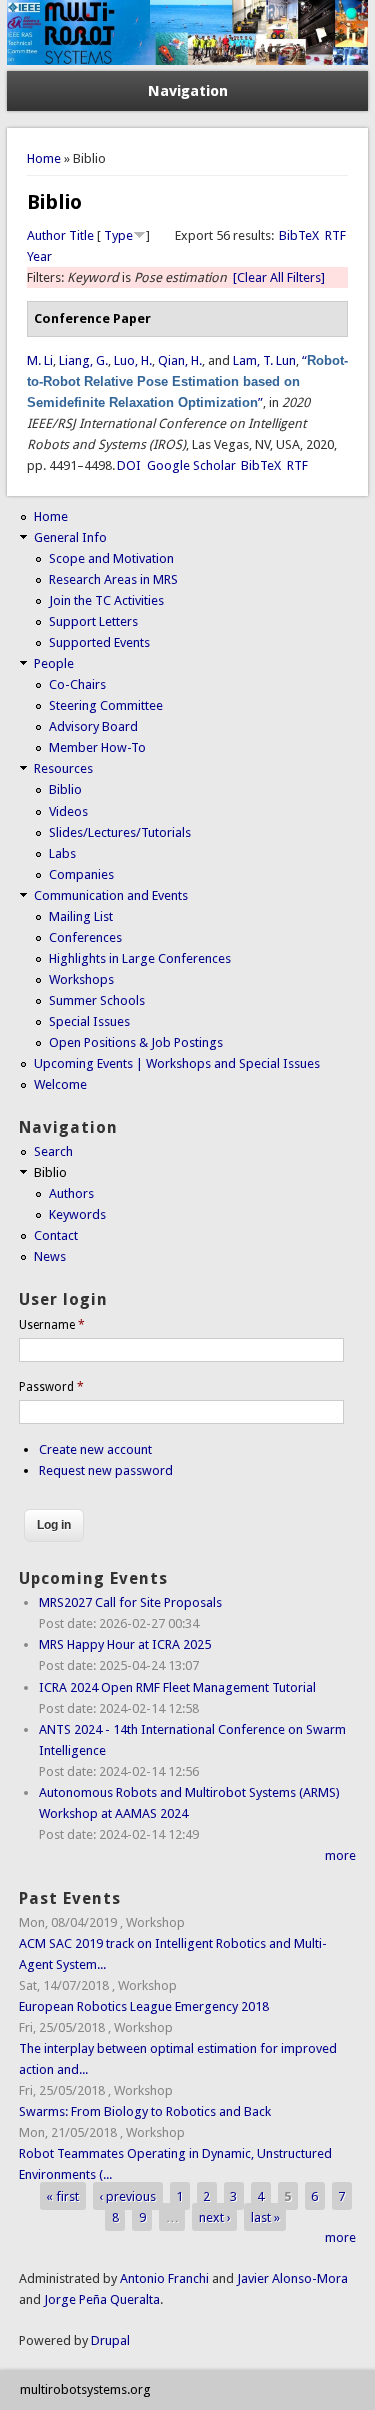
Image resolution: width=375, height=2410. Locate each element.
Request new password (106, 1470)
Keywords (77, 1214)
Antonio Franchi (164, 2278)
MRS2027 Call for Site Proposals (130, 1602)
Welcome (60, 1084)
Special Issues (89, 1021)
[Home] (188, 60)
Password (51, 1387)
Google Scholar (191, 465)
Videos (68, 811)
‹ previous (127, 2195)
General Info (70, 537)
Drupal (110, 2340)
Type (118, 235)
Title (81, 235)
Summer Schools (97, 1000)
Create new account (95, 1449)
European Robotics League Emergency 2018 (144, 2006)
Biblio (65, 789)
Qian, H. (180, 360)
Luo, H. (133, 360)
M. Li (40, 360)
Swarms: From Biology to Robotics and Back (145, 2111)
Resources (63, 768)
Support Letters (93, 621)
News (50, 1256)
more (340, 1855)
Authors (71, 1193)
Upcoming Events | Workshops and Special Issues (177, 1063)
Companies (81, 874)
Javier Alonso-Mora (291, 2278)
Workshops (81, 979)
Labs (62, 853)
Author (46, 235)
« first (62, 2195)
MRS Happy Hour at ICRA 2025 (125, 1644)
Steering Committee (106, 705)
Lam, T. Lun (264, 360)
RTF (335, 235)
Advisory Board (93, 726)
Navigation (188, 91)
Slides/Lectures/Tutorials (120, 832)
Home (44, 158)
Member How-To (97, 747)
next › (215, 2216)
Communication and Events (111, 895)
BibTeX (299, 235)
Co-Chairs (77, 684)
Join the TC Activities (106, 600)
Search (53, 1151)
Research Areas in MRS (113, 579)
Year (39, 256)
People (54, 663)
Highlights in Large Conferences (140, 958)
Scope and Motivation (111, 558)
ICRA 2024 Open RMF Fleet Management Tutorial (177, 1687)
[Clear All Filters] (279, 277)
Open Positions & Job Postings (136, 1042)
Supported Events (99, 642)
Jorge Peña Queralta (102, 2299)
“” (187, 381)
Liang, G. (83, 360)
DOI (129, 465)
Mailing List (81, 916)
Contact (56, 1235)
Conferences (85, 937)
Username (52, 1325)
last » (265, 2216)
